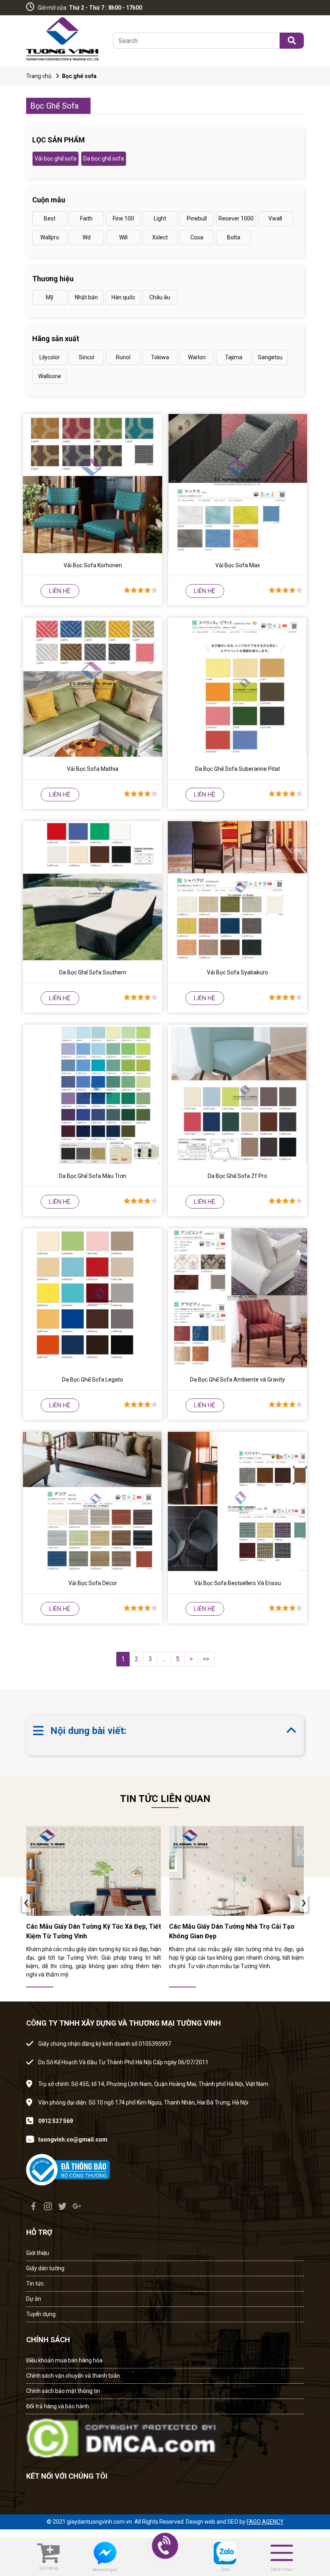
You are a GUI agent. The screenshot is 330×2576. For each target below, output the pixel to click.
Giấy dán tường (45, 2268)
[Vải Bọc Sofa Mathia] (93, 687)
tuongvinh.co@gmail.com (73, 2139)
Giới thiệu (38, 2253)
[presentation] (26, 1903)
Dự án (34, 2299)
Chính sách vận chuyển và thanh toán (73, 2376)
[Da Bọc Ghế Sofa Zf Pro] (237, 1094)
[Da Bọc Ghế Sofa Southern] (93, 891)
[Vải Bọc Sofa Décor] (93, 1501)
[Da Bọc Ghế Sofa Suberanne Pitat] (237, 687)
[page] (33, 2206)
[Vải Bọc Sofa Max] (237, 484)
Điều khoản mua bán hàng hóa (64, 2360)
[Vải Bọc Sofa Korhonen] (93, 484)
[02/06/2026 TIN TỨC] (236, 1871)
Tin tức (35, 2284)
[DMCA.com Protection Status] (123, 2436)
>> (206, 1659)
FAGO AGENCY (265, 2522)
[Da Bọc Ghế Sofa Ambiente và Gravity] (237, 1298)
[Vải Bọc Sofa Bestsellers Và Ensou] (237, 1501)
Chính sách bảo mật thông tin (63, 2391)
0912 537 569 (56, 2121)
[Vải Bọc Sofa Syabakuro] (237, 891)
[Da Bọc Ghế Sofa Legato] (93, 1298)
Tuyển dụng (41, 2314)
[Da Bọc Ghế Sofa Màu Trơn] (93, 1094)
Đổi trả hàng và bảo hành (58, 2406)
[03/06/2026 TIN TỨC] (94, 1871)
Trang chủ (39, 76)
